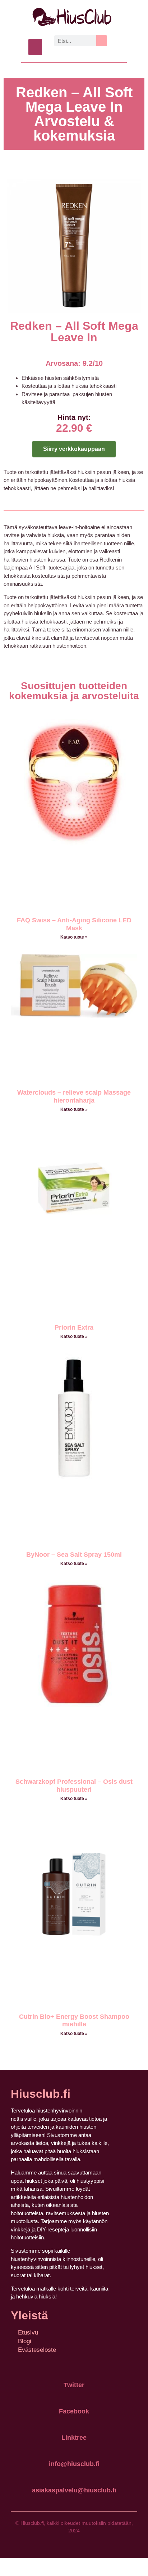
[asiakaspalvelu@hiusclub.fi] (74, 2474)
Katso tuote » (74, 937)
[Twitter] (74, 2369)
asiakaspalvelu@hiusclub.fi (74, 2490)
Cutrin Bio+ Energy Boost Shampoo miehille (74, 2021)
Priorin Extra (74, 1327)
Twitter (74, 2385)
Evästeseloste (37, 2350)
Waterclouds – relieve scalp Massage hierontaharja (74, 1096)
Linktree (74, 2438)
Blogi (25, 2341)
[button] (35, 47)
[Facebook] (74, 2395)
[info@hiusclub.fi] (74, 2448)
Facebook (74, 2411)
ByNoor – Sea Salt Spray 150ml (74, 1555)
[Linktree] (74, 2421)
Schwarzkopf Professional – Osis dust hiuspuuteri (74, 1786)
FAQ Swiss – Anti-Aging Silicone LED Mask (74, 924)
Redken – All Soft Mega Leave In (74, 332)
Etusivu (28, 2333)
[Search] (102, 41)
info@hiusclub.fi (74, 2464)
